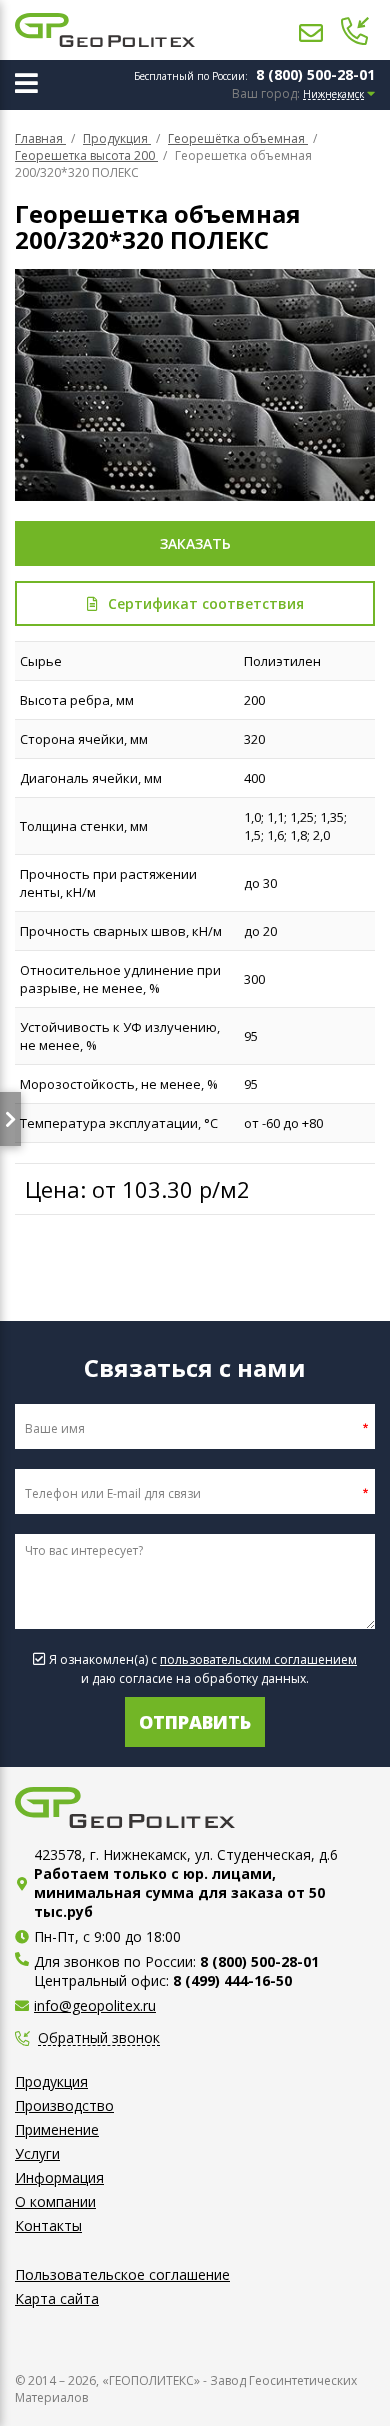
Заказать (195, 543)
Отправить (195, 1722)
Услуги (37, 2153)
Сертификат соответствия (206, 603)
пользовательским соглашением (258, 1659)
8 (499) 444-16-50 (232, 1980)
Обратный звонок (99, 2038)
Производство (64, 2105)
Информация (59, 2177)
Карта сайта (57, 2298)
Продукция (51, 2081)
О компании (55, 2201)
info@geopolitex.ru (95, 2005)
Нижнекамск (333, 94)
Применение (57, 2129)
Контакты (48, 2225)
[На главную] (105, 30)
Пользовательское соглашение (122, 2274)
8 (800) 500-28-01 (315, 74)
